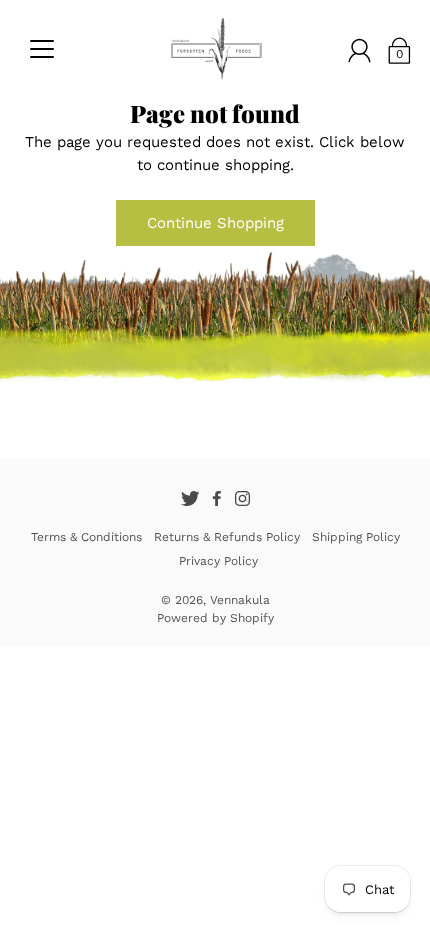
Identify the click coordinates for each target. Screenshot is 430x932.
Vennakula (240, 600)
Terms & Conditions (86, 537)
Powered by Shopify (215, 618)
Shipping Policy (356, 537)
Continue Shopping (215, 223)
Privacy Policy (218, 561)
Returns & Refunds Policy (227, 537)
